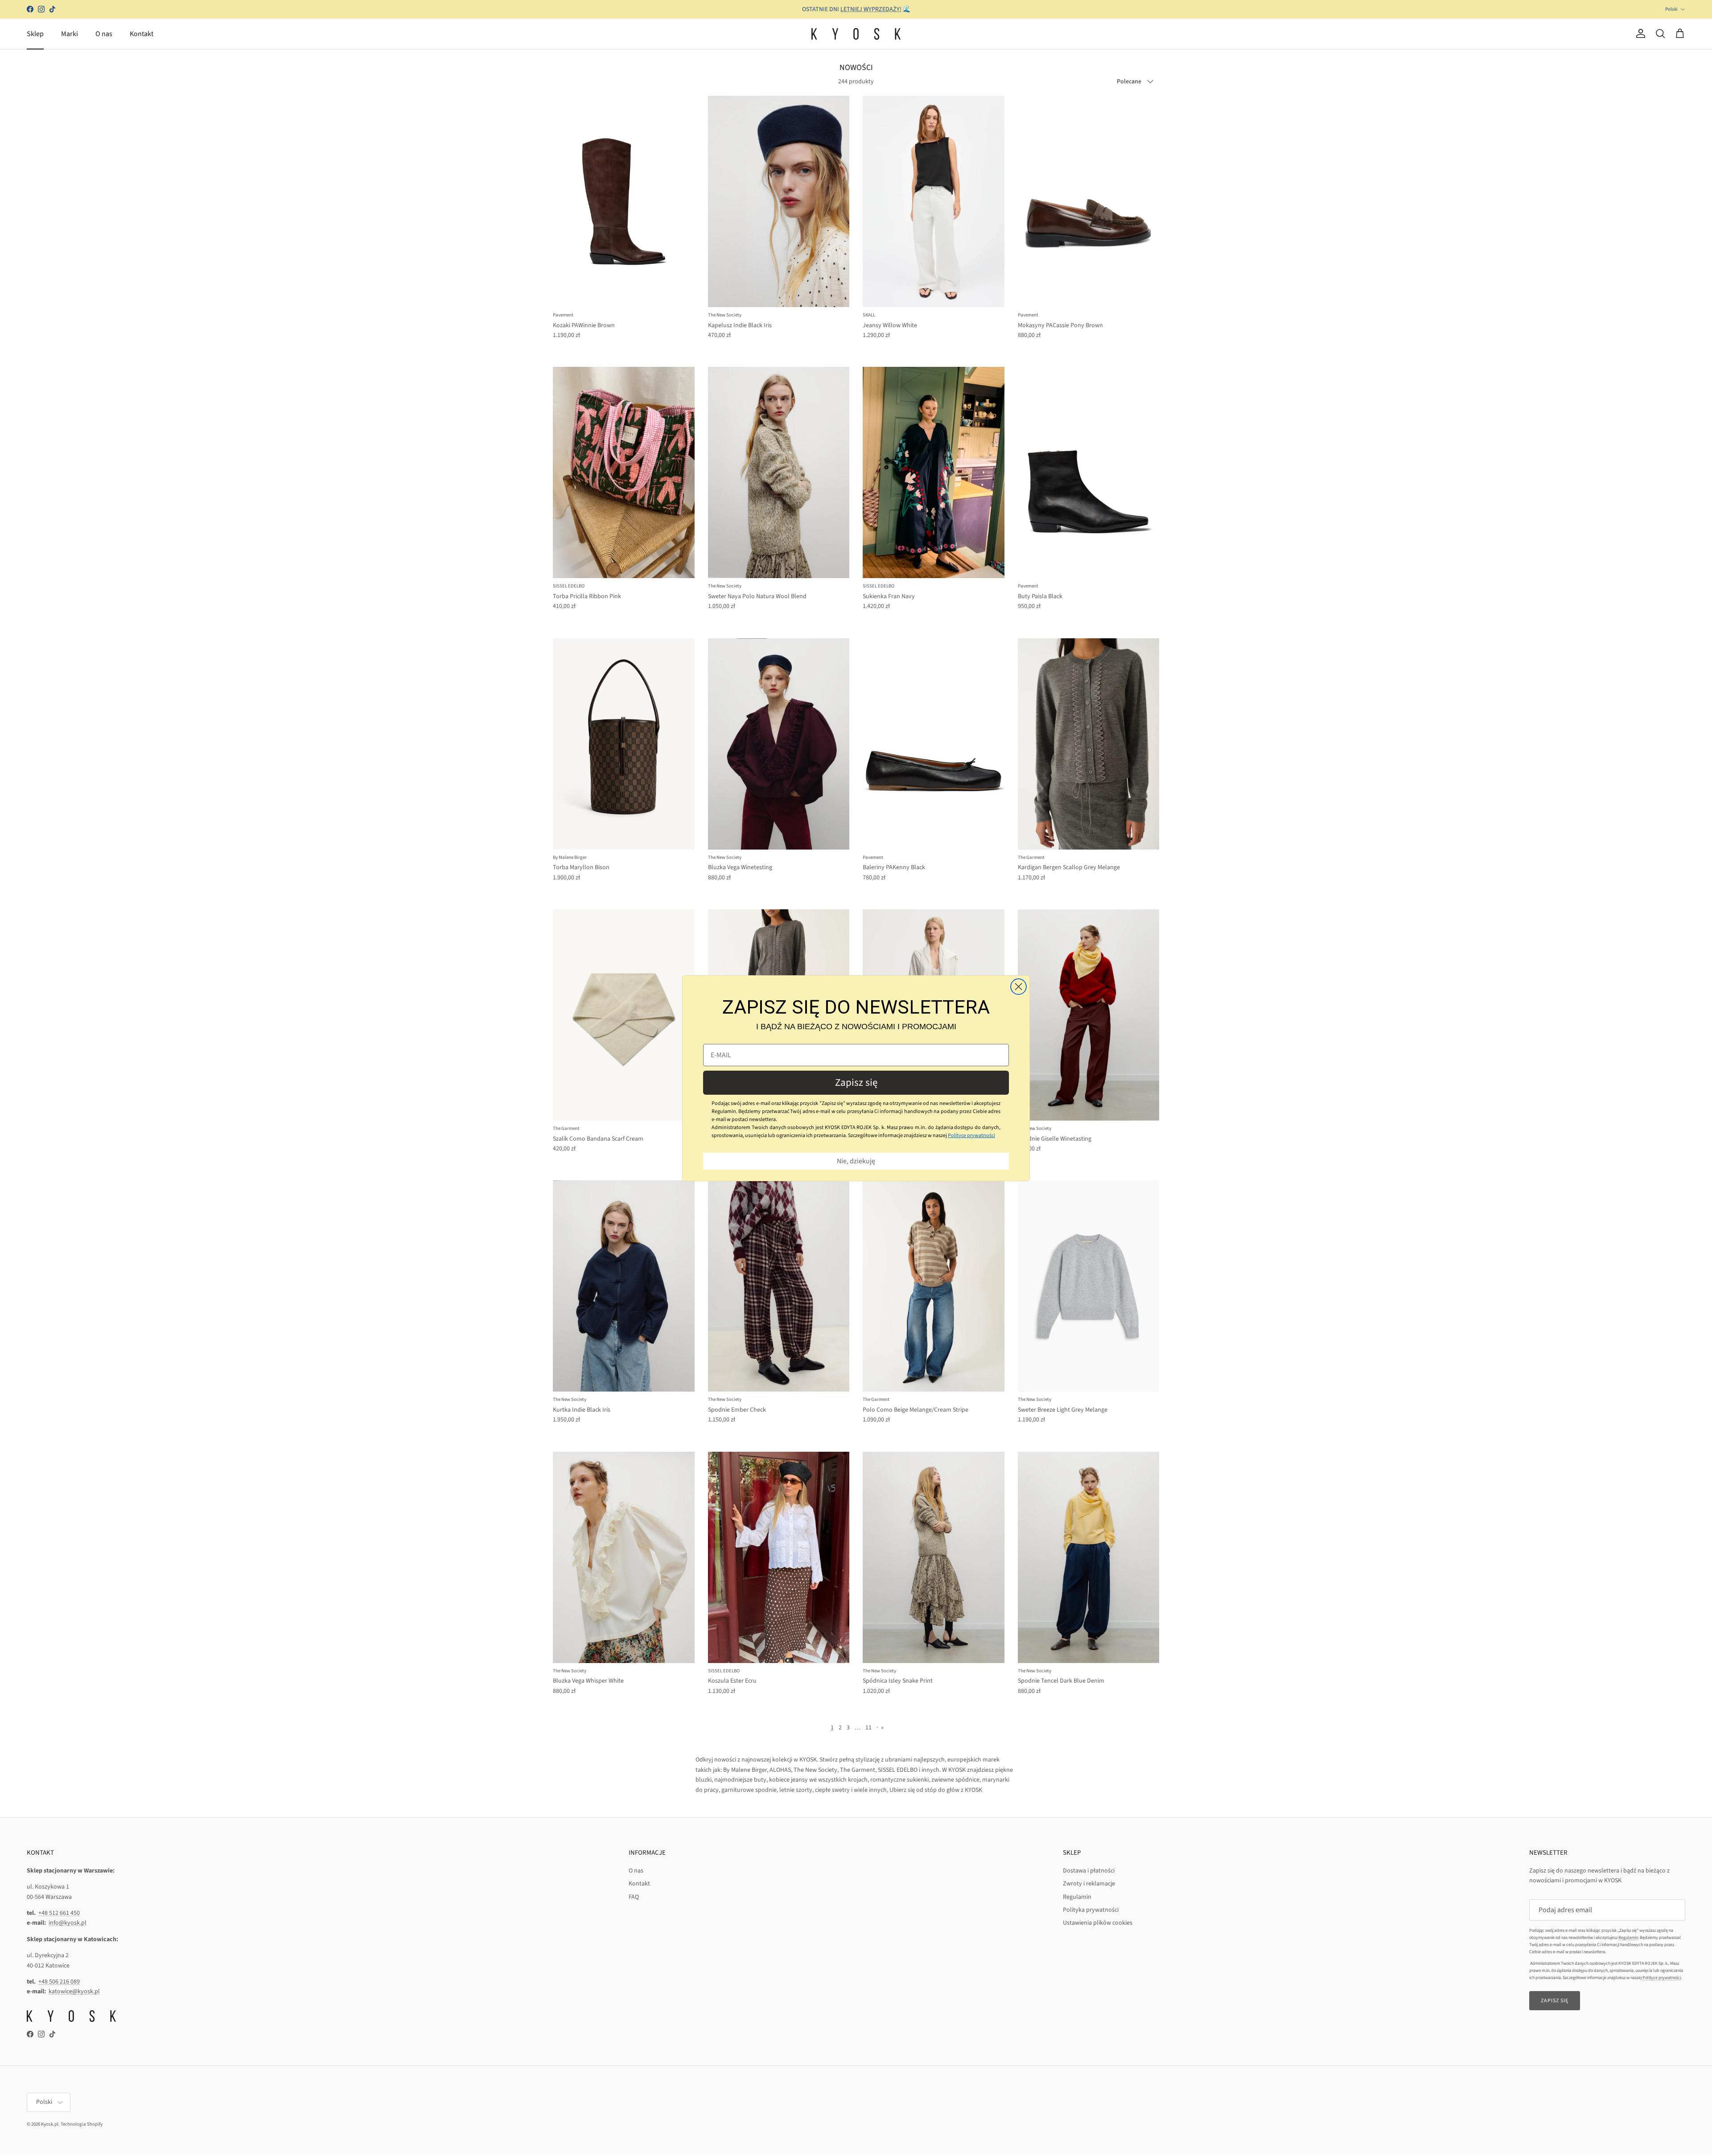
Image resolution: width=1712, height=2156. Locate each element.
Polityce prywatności (971, 1135)
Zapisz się (856, 1082)
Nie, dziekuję (856, 1161)
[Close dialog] (1019, 987)
